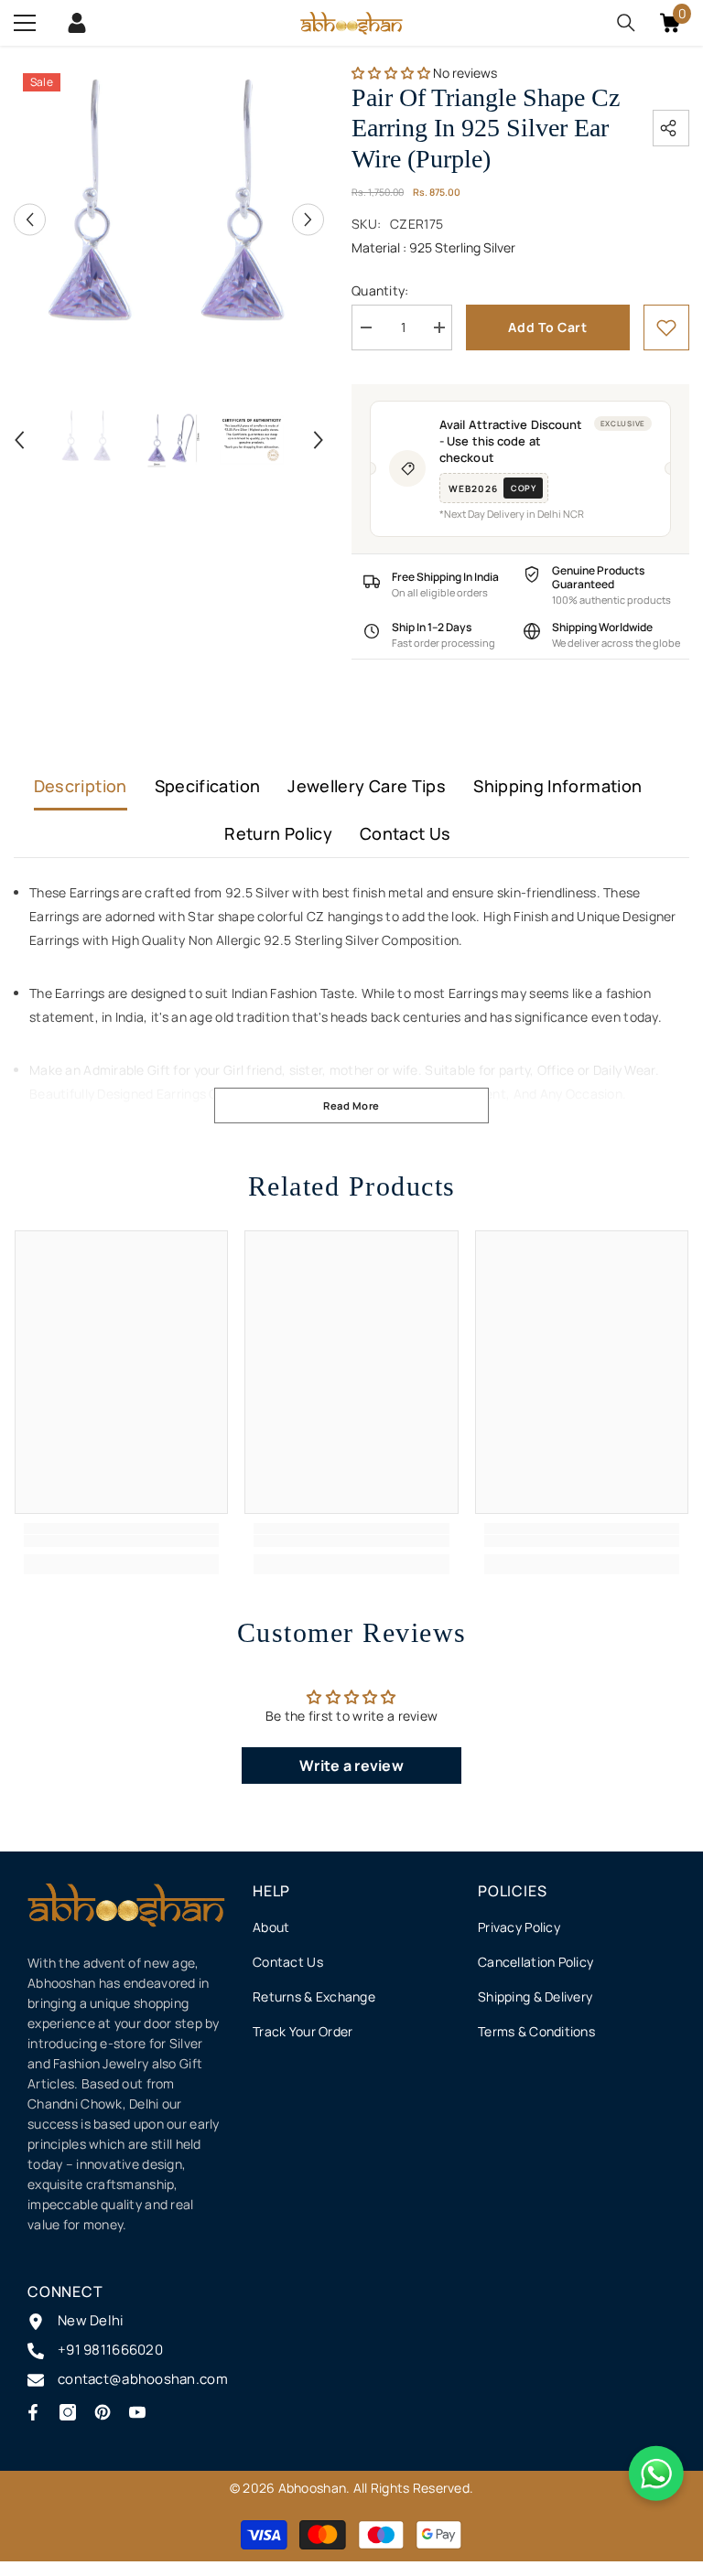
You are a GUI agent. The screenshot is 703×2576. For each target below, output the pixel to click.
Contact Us (406, 833)
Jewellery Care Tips (367, 786)
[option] (169, 219)
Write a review (351, 1766)
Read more (351, 1106)
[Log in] (77, 23)
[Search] (626, 23)
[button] (30, 219)
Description (81, 786)
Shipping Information (557, 786)
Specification (208, 786)
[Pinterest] (103, 2412)
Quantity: (380, 290)
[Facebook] (33, 2412)
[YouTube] (137, 2412)
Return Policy (278, 833)
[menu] (25, 23)
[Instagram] (68, 2412)
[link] (666, 327)
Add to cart (548, 327)
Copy (523, 488)
